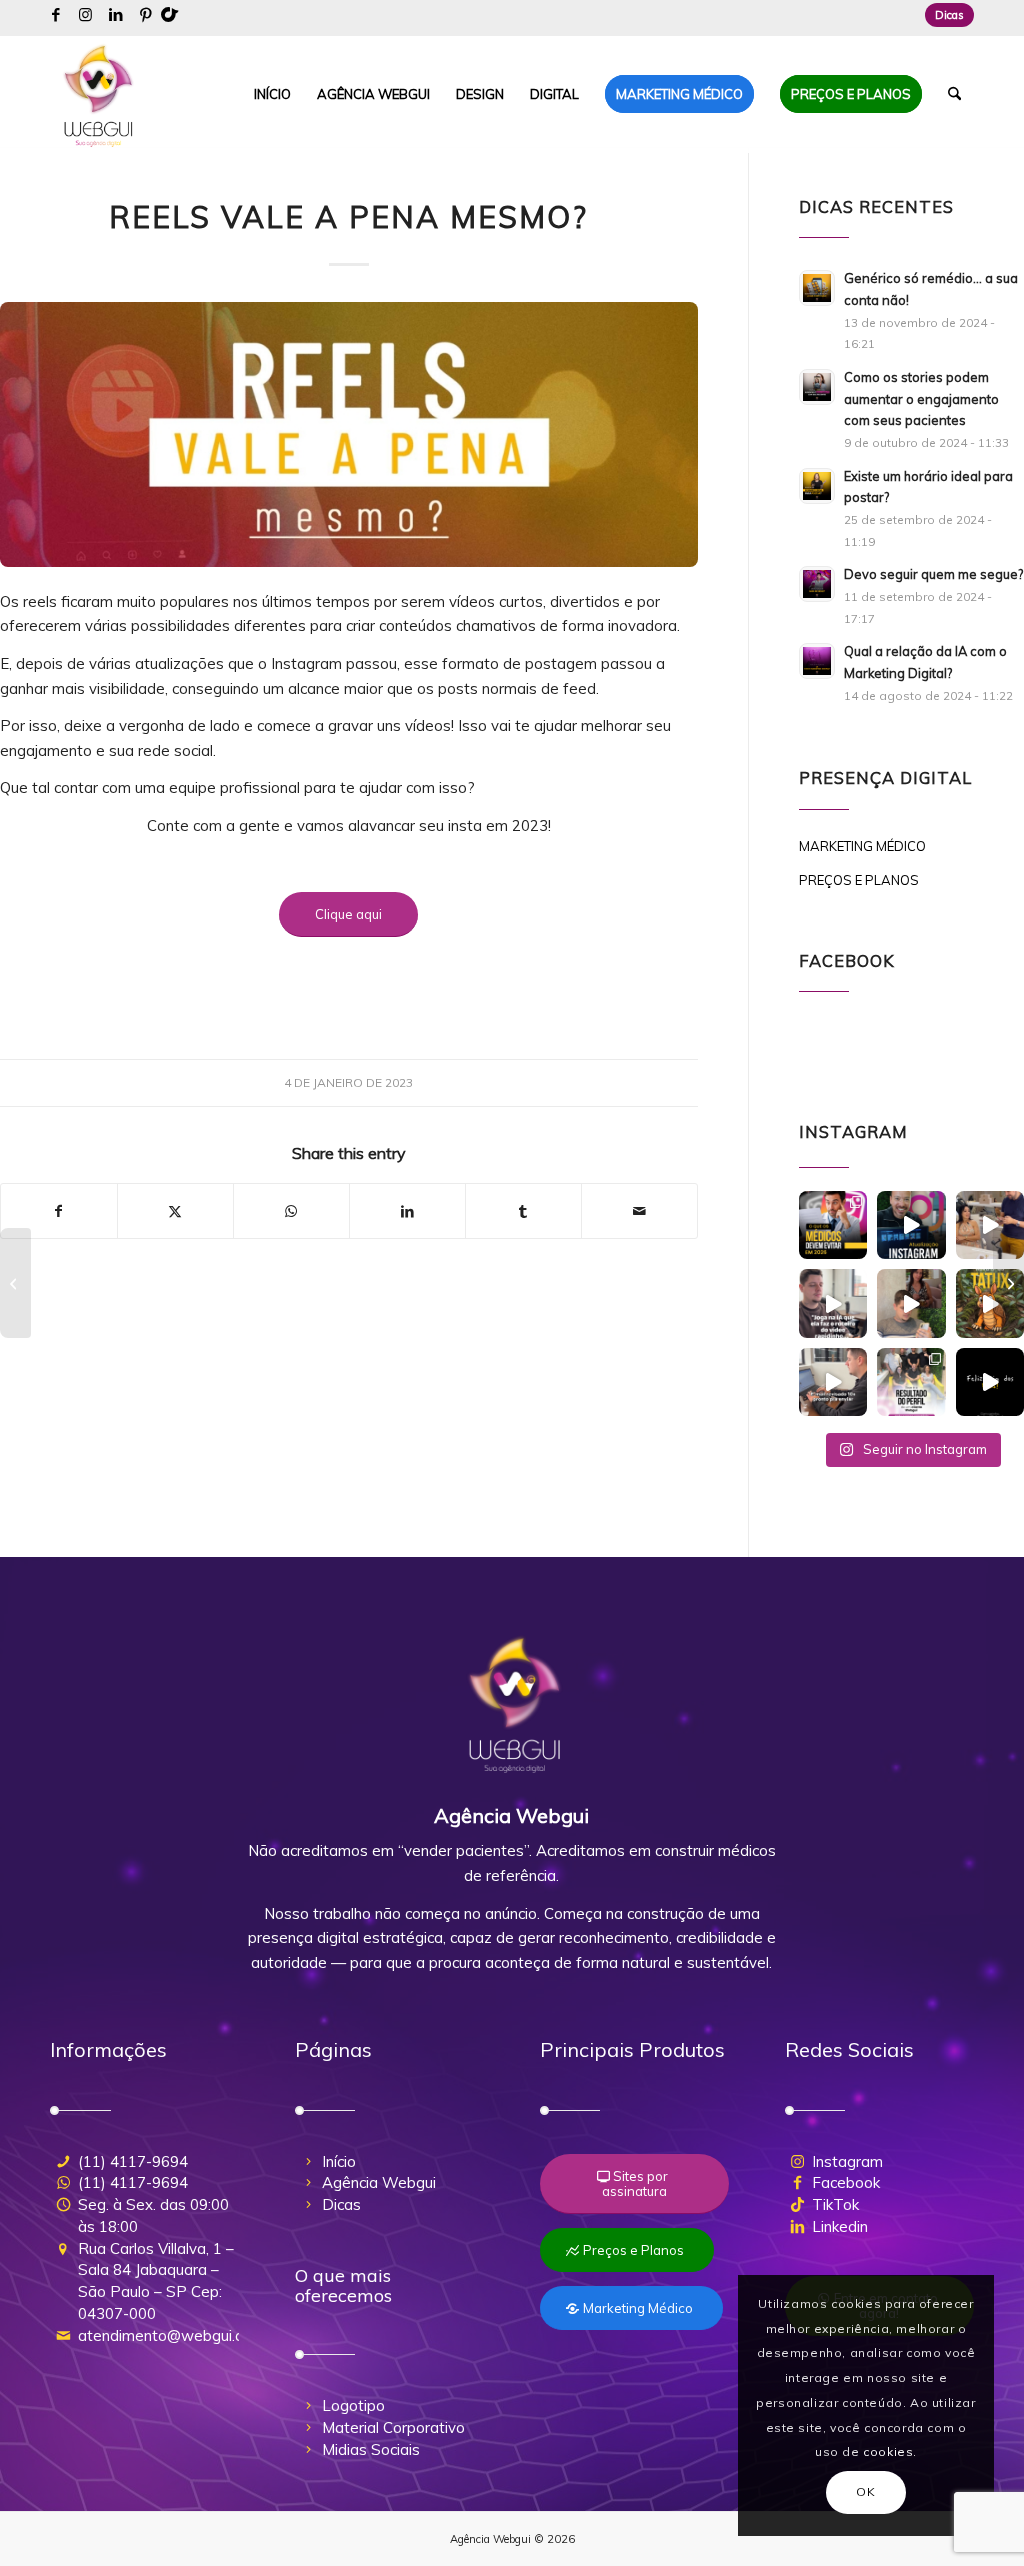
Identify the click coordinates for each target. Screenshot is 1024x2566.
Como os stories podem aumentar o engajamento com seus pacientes (921, 398)
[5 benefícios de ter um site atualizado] (15, 1283)
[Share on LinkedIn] (407, 1211)
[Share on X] (175, 1211)
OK (865, 2491)
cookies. (890, 2451)
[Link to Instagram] (85, 15)
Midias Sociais (371, 2449)
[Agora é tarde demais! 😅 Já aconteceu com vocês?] (833, 1382)
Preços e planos (859, 880)
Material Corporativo (393, 2427)
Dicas (949, 15)
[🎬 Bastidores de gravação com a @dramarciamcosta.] (990, 1225)
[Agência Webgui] (99, 94)
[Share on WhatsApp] (291, 1211)
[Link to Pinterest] (146, 15)
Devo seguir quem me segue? (933, 574)
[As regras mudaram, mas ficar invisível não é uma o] (833, 1225)
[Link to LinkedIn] (115, 15)
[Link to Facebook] (55, 15)
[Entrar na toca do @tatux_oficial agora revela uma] (990, 1303)
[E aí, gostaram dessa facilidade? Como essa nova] (911, 1225)
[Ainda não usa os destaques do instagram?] (1008, 1283)
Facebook (846, 2182)
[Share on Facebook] (59, 1211)
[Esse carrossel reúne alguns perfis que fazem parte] (911, 1382)
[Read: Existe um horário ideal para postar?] (817, 486)
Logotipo (353, 2405)
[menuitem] (944, 15)
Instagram (847, 2161)
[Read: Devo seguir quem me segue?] (817, 584)
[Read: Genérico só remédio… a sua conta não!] (817, 288)
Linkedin (840, 2226)
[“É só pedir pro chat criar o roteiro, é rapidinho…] (833, 1303)
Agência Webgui (379, 2182)
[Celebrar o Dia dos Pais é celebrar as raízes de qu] (990, 1382)
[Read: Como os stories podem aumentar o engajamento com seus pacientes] (817, 387)
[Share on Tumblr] (523, 1211)
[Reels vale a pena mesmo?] (349, 434)
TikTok (835, 2204)
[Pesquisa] (954, 94)
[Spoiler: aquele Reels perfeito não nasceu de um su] (911, 1303)
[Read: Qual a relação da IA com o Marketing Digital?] (817, 661)
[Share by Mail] (639, 1211)
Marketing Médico (862, 846)
